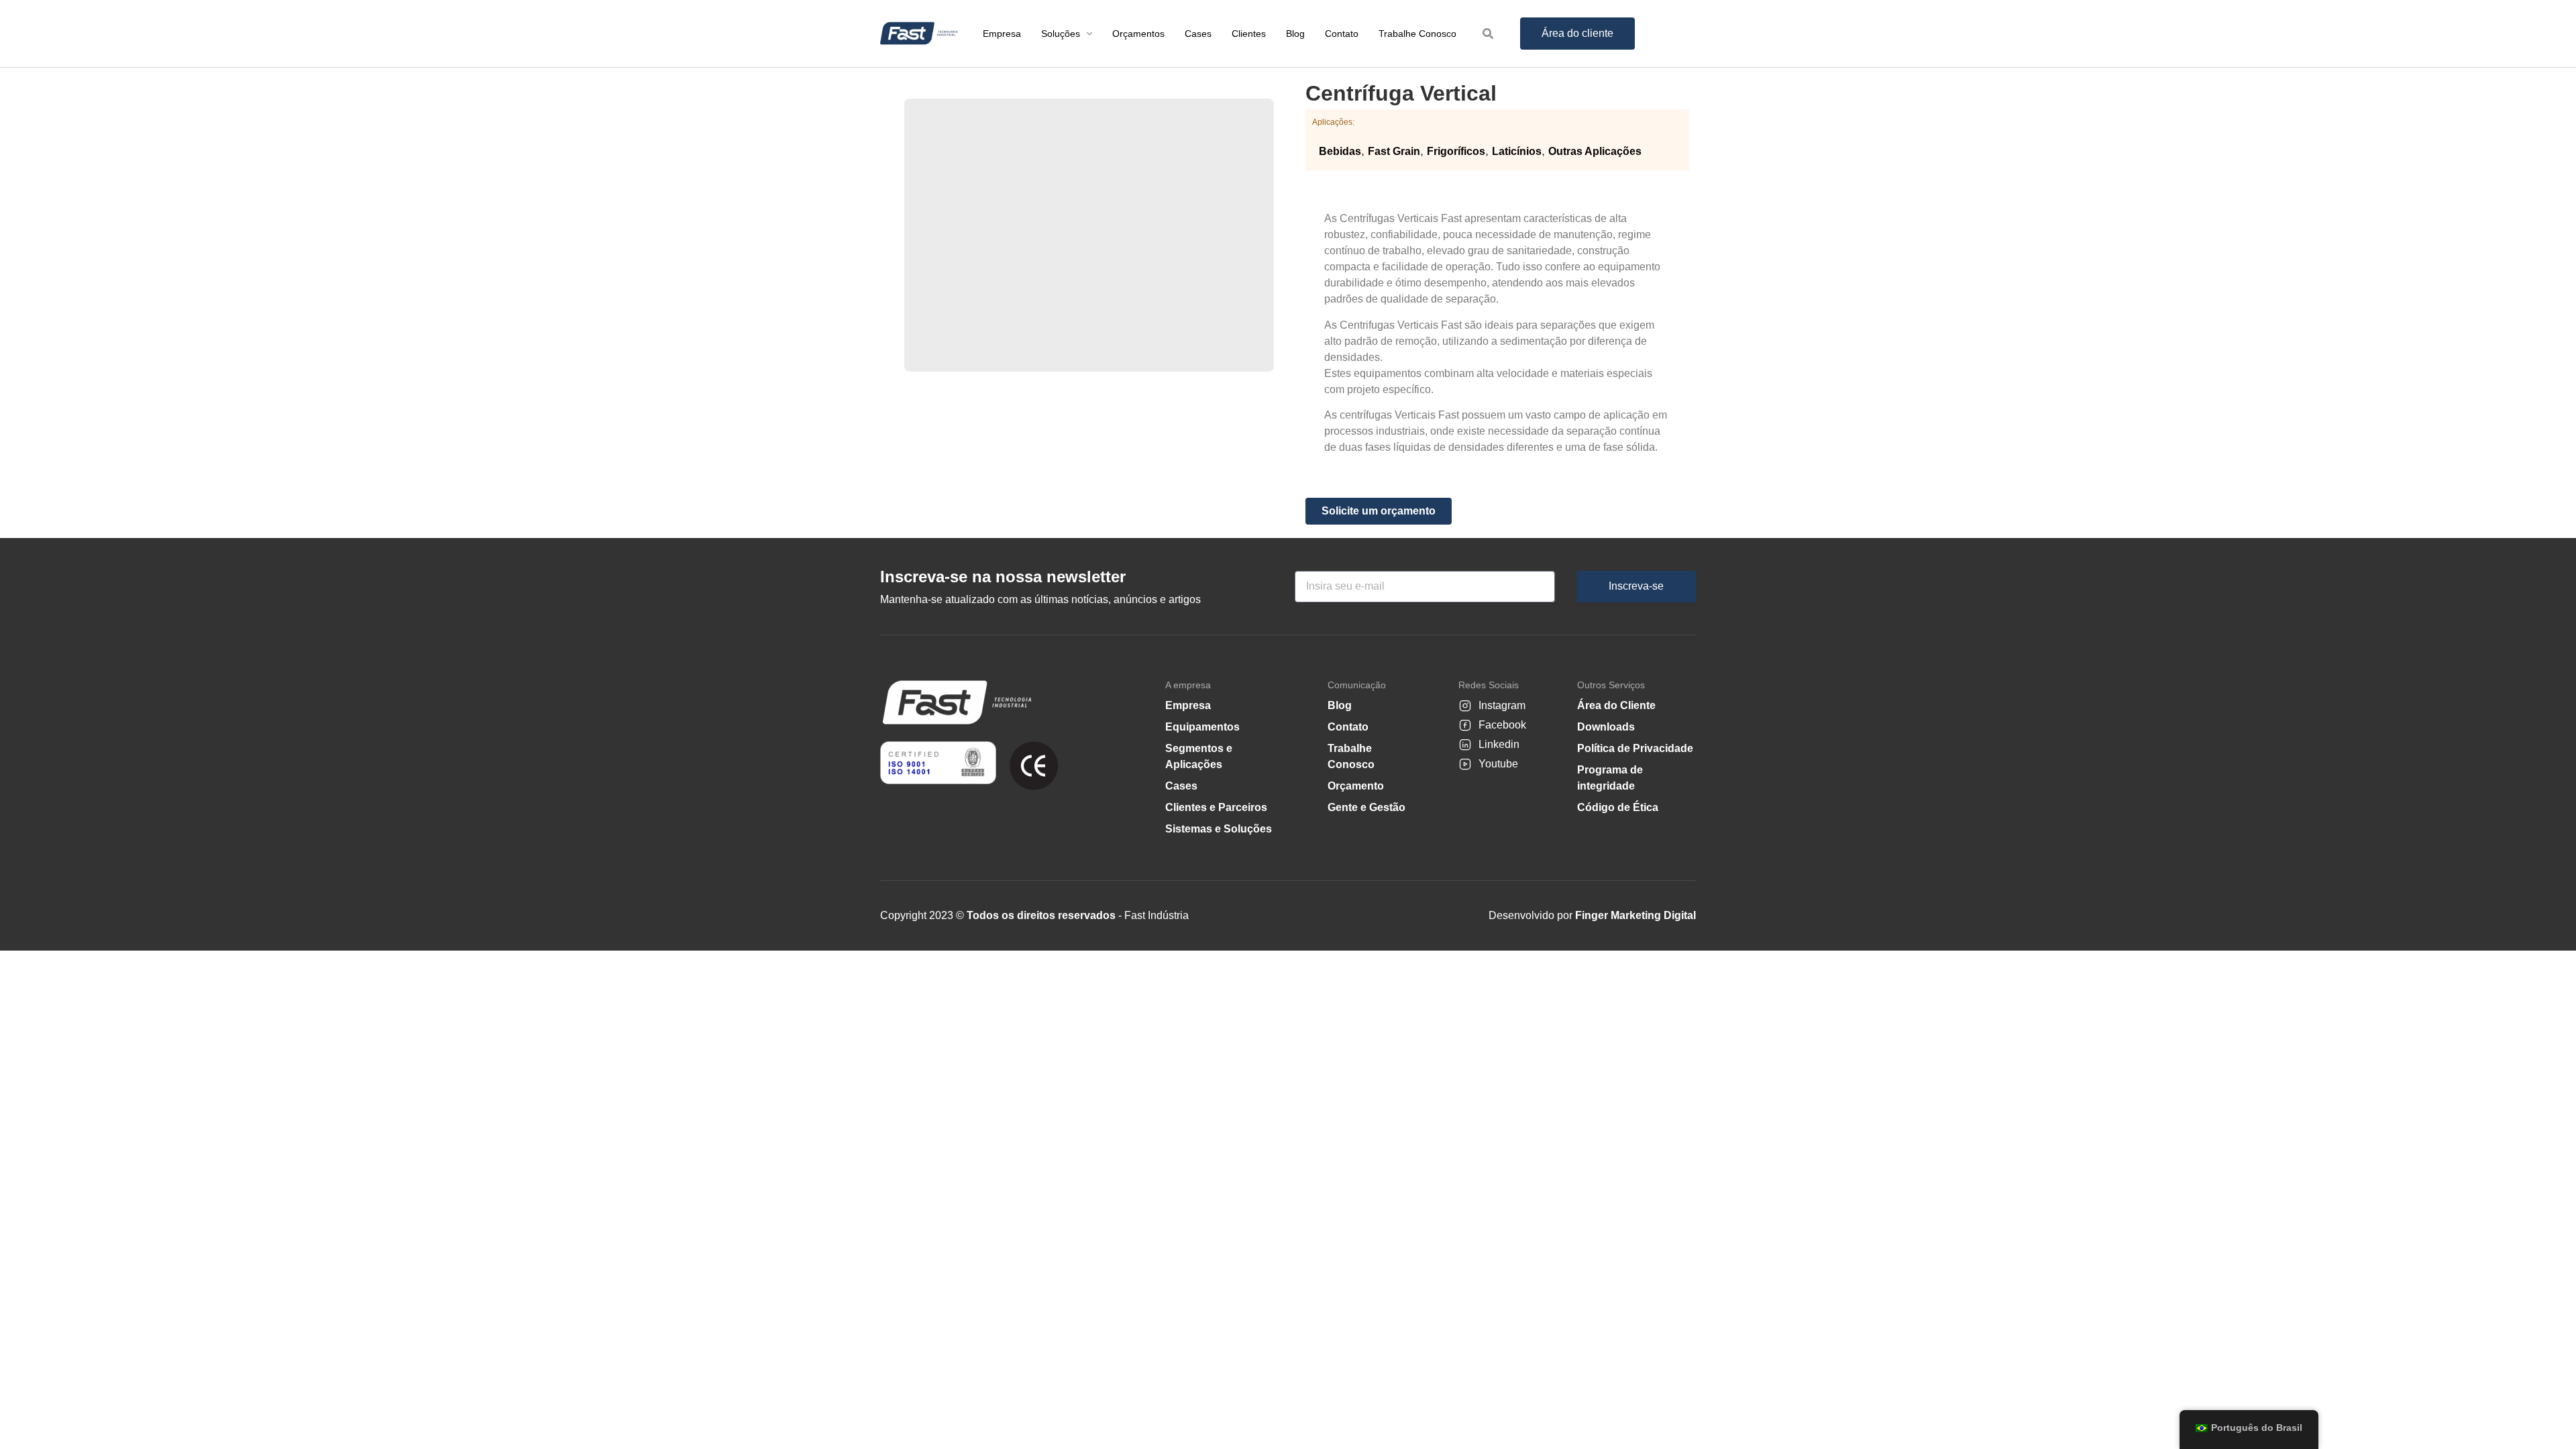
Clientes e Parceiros (1216, 807)
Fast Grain (1394, 151)
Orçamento (1356, 786)
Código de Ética (1618, 807)
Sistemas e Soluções (1219, 829)
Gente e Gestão (1366, 807)
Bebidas (1340, 151)
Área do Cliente (1616, 705)
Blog (1340, 705)
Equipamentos (1202, 727)
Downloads (1606, 727)
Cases (1181, 786)
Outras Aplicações (1595, 151)
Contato (1348, 727)
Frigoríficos (1456, 151)
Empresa (1188, 705)
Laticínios (1517, 151)
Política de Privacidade (1635, 748)
